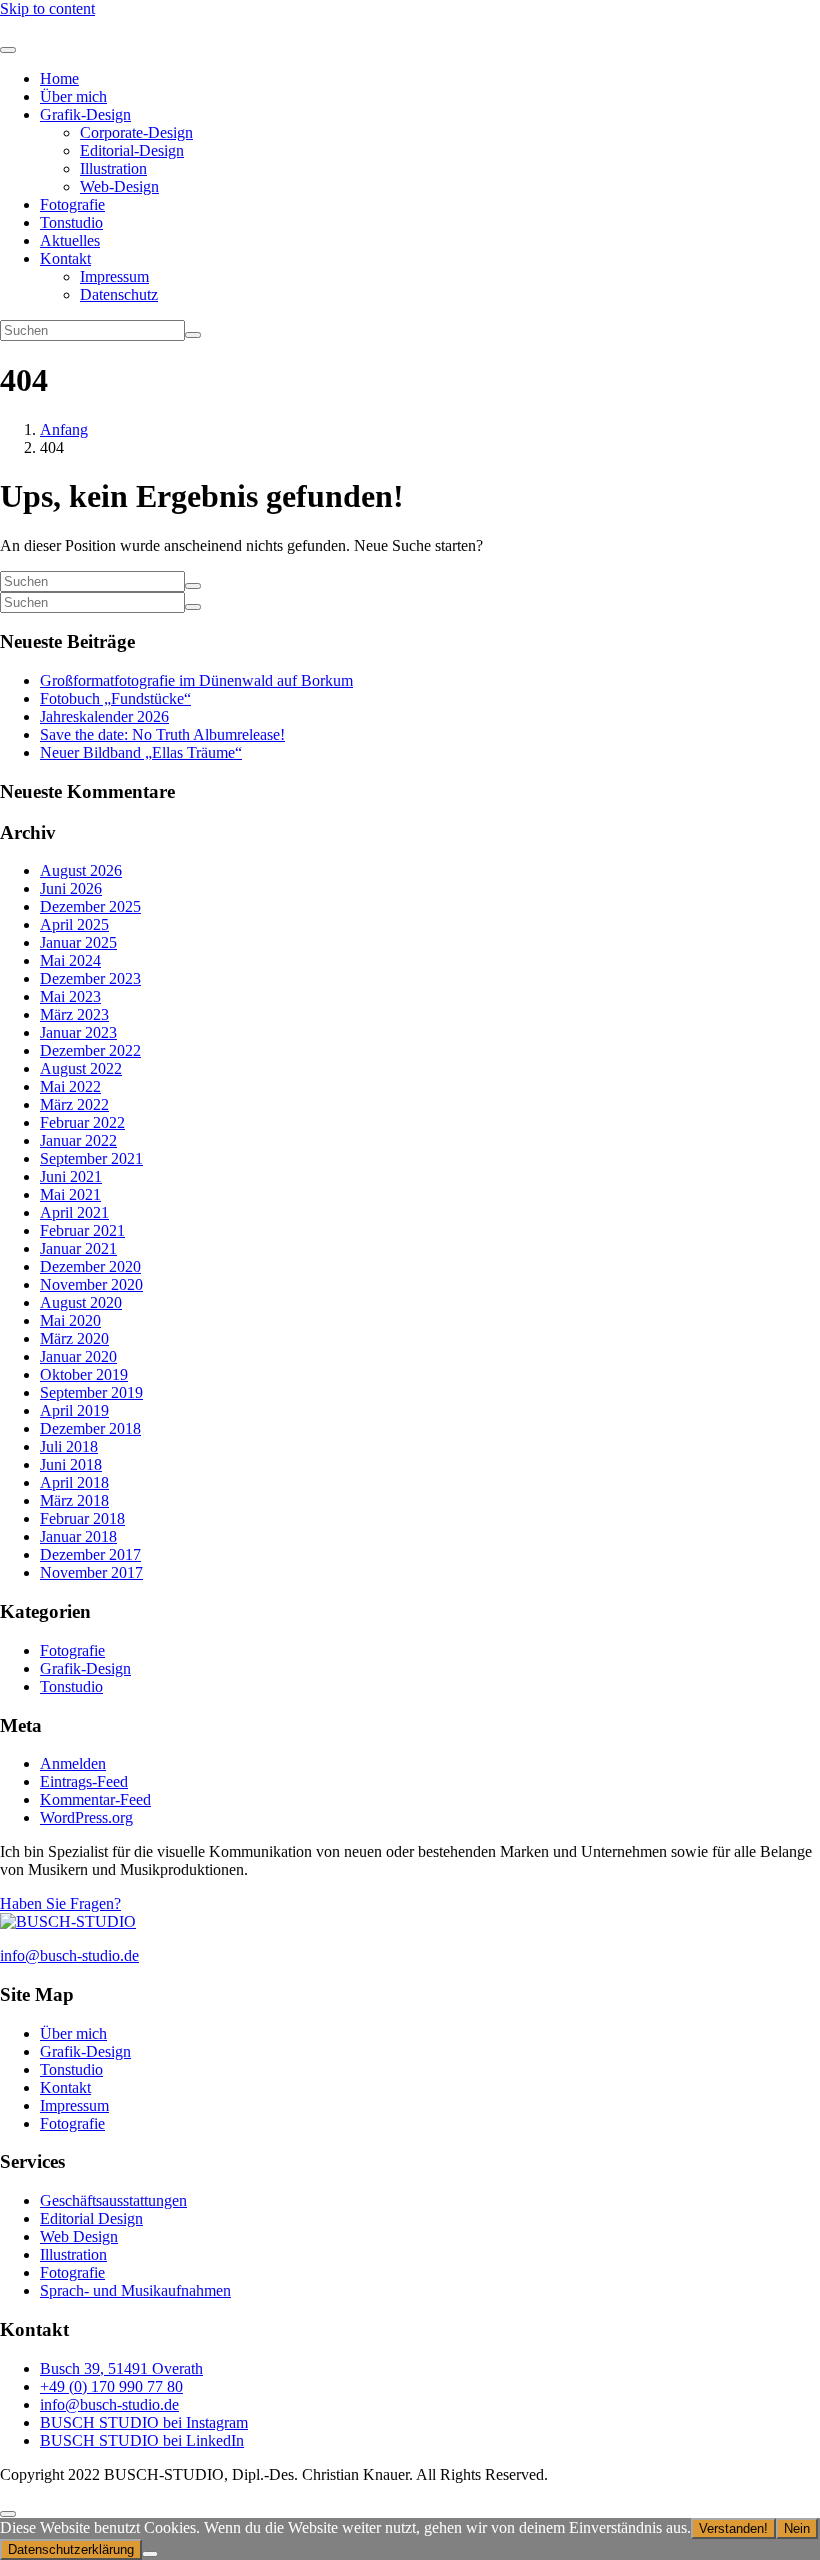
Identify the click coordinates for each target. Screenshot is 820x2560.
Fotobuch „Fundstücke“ (115, 698)
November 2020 (91, 1284)
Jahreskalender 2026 (104, 716)
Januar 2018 (78, 1536)
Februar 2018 (82, 1518)
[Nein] (150, 2554)
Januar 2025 (78, 942)
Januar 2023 (78, 1032)
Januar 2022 (78, 1140)
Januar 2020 (78, 1356)
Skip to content (47, 8)
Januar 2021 (78, 1248)
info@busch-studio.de (69, 1955)
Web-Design (119, 186)
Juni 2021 (71, 1176)
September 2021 (91, 1158)
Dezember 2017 (90, 1554)
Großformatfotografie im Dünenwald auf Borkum (196, 680)
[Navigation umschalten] (8, 50)
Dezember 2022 (90, 1050)
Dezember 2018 (90, 1428)
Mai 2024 (70, 960)
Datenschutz (119, 294)
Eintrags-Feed (84, 1781)
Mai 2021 (70, 1194)
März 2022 (74, 1104)
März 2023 (74, 1014)
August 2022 (81, 1068)
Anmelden (73, 1763)
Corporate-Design (136, 132)
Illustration (113, 168)
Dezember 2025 (90, 906)
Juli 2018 (69, 1446)
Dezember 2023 (90, 978)
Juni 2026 (71, 888)
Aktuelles (70, 240)
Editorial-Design (132, 150)
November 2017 (91, 1572)
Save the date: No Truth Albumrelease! (162, 734)
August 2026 (81, 870)
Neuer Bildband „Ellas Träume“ (141, 752)
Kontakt (65, 258)
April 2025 (74, 924)
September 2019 (91, 1392)
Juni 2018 (71, 1464)
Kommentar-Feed (95, 1799)
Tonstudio (71, 222)
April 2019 (74, 1410)
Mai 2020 (70, 1320)
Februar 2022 (82, 1122)
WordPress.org (86, 1817)
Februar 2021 (82, 1230)
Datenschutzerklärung (71, 2549)
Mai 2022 (70, 1086)
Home (59, 78)
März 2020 (74, 1338)
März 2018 (74, 1500)
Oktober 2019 (84, 1374)
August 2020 (81, 1302)
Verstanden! (733, 2528)
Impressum (114, 276)
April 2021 (74, 1212)
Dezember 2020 (90, 1266)
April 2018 (74, 1482)
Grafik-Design (85, 114)
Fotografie (72, 204)
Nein (797, 2528)
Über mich (73, 96)
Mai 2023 (70, 996)
